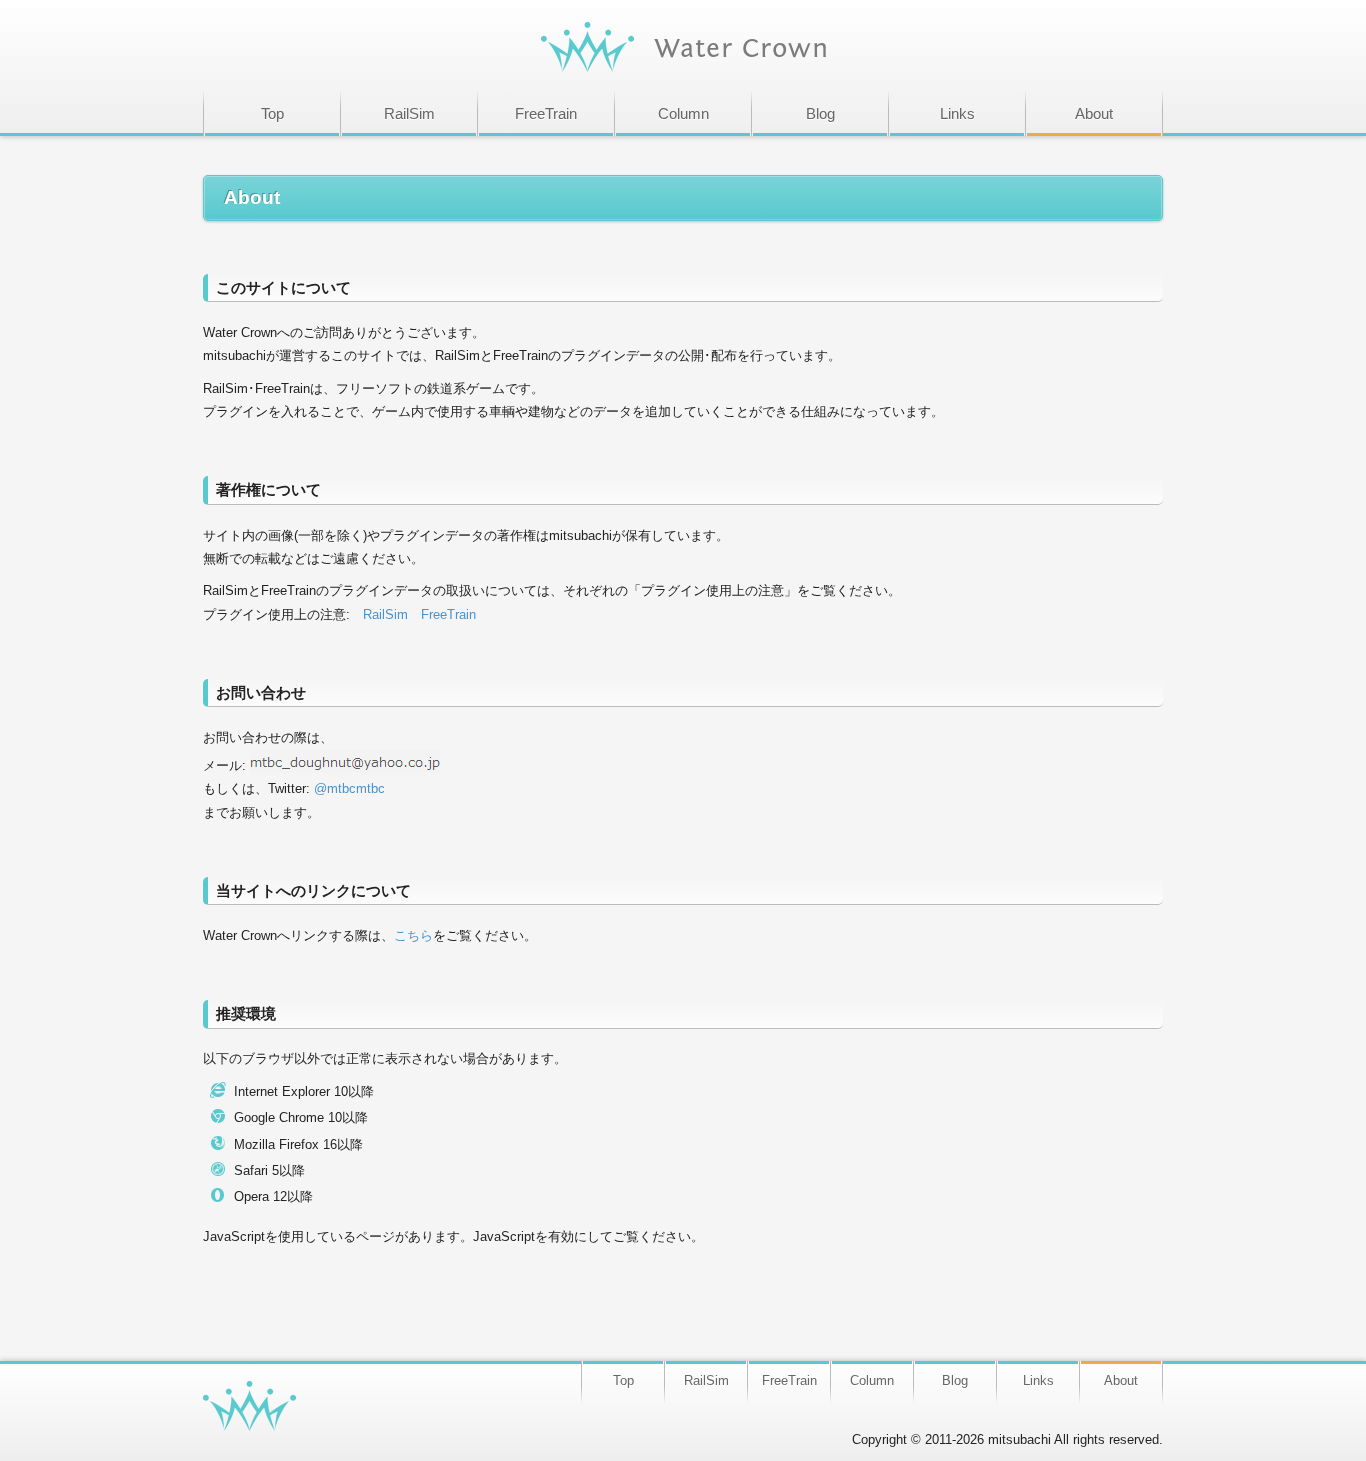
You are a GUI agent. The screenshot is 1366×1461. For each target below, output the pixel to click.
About (1094, 113)
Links (957, 113)
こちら (413, 935)
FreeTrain (546, 113)
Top (272, 113)
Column (683, 113)
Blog (820, 113)
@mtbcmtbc (349, 788)
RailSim (409, 113)
